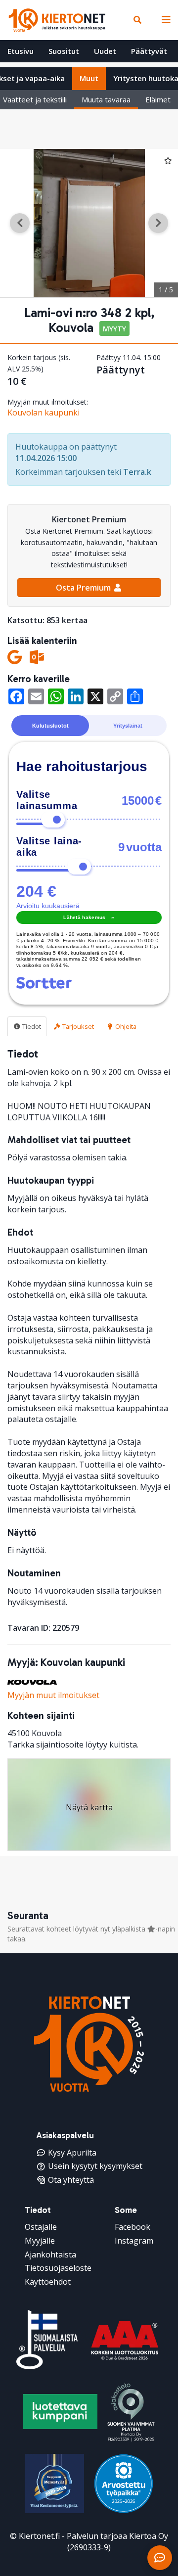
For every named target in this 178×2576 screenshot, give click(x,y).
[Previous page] (20, 223)
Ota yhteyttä (71, 2180)
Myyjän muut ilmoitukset (53, 1695)
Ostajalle (41, 2227)
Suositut (64, 51)
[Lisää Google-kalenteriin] (15, 657)
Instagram (134, 2241)
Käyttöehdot (48, 2282)
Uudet (105, 51)
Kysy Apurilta (72, 2153)
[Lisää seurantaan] (168, 160)
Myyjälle (40, 2241)
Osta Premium (84, 588)
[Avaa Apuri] (160, 2558)
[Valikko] (164, 20)
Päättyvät (149, 51)
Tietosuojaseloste (58, 2268)
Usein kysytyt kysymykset (95, 2166)
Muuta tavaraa (106, 99)
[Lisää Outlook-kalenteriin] (37, 657)
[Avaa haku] (137, 20)
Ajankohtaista (50, 2254)
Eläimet (158, 99)
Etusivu (21, 51)
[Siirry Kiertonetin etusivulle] (57, 20)
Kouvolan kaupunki (44, 413)
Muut (89, 78)
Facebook (133, 2227)
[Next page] (158, 223)
